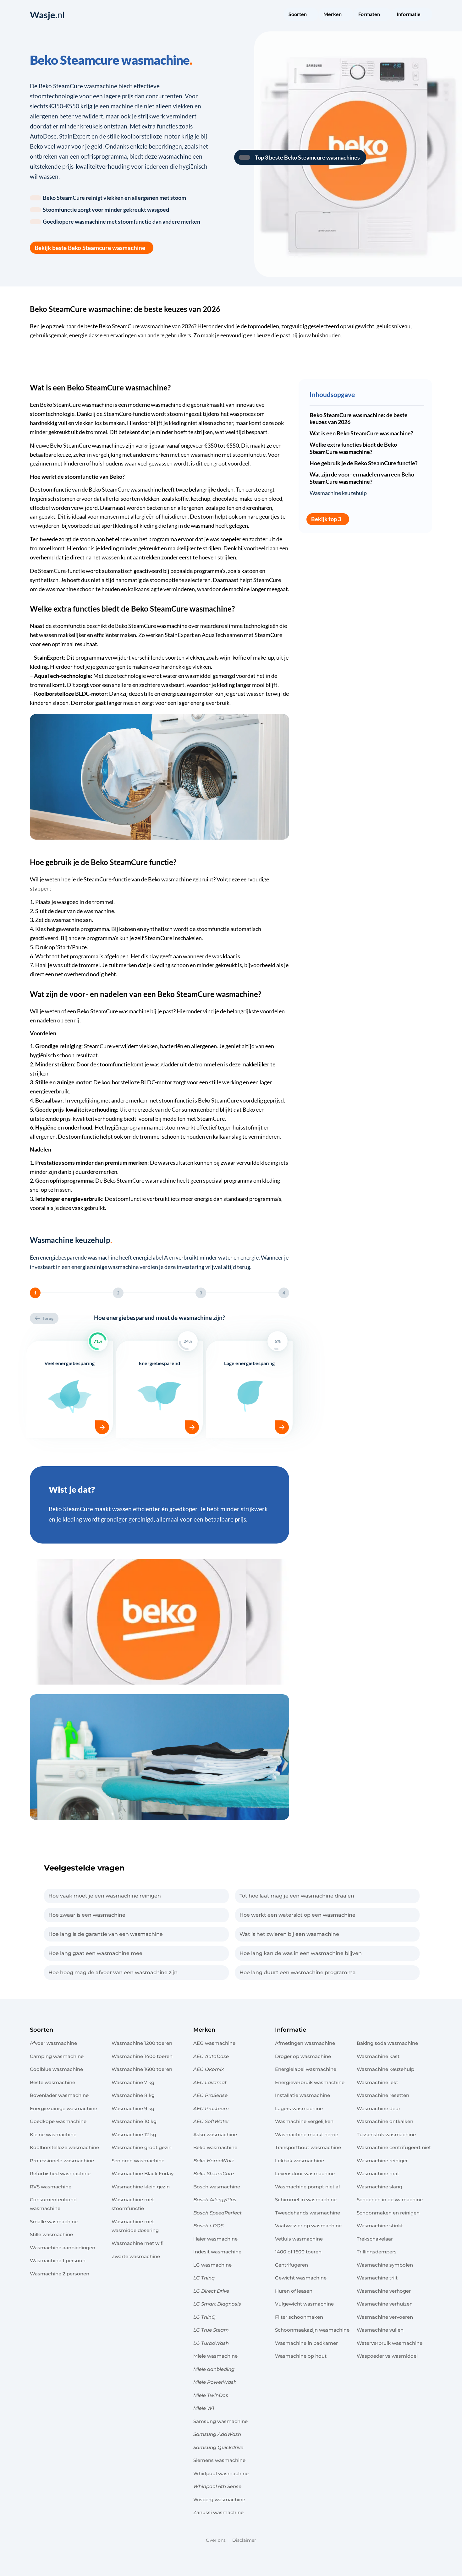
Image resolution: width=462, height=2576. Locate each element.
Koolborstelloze (54, 694)
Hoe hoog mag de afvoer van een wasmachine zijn (113, 1972)
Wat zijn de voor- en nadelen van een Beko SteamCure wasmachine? (362, 478)
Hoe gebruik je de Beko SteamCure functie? (364, 463)
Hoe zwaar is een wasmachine (87, 1915)
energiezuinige (179, 694)
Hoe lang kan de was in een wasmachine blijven (301, 1953)
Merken (204, 2030)
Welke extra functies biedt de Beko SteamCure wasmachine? (353, 448)
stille (147, 694)
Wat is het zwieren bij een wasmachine (289, 1934)
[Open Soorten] (311, 15)
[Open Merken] (346, 15)
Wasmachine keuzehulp (338, 493)
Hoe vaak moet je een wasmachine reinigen (105, 1896)
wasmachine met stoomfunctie (228, 455)
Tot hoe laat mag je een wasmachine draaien (297, 1896)
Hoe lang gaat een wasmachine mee (95, 1953)
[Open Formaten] (384, 15)
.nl (47, 15)
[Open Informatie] (425, 15)
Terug (48, 1318)
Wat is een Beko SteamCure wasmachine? (361, 433)
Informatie (291, 2030)
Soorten (41, 2030)
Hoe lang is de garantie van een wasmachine (106, 1934)
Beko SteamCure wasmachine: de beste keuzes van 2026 (359, 419)
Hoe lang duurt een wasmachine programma (298, 1972)
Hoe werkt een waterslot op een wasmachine (297, 1915)
